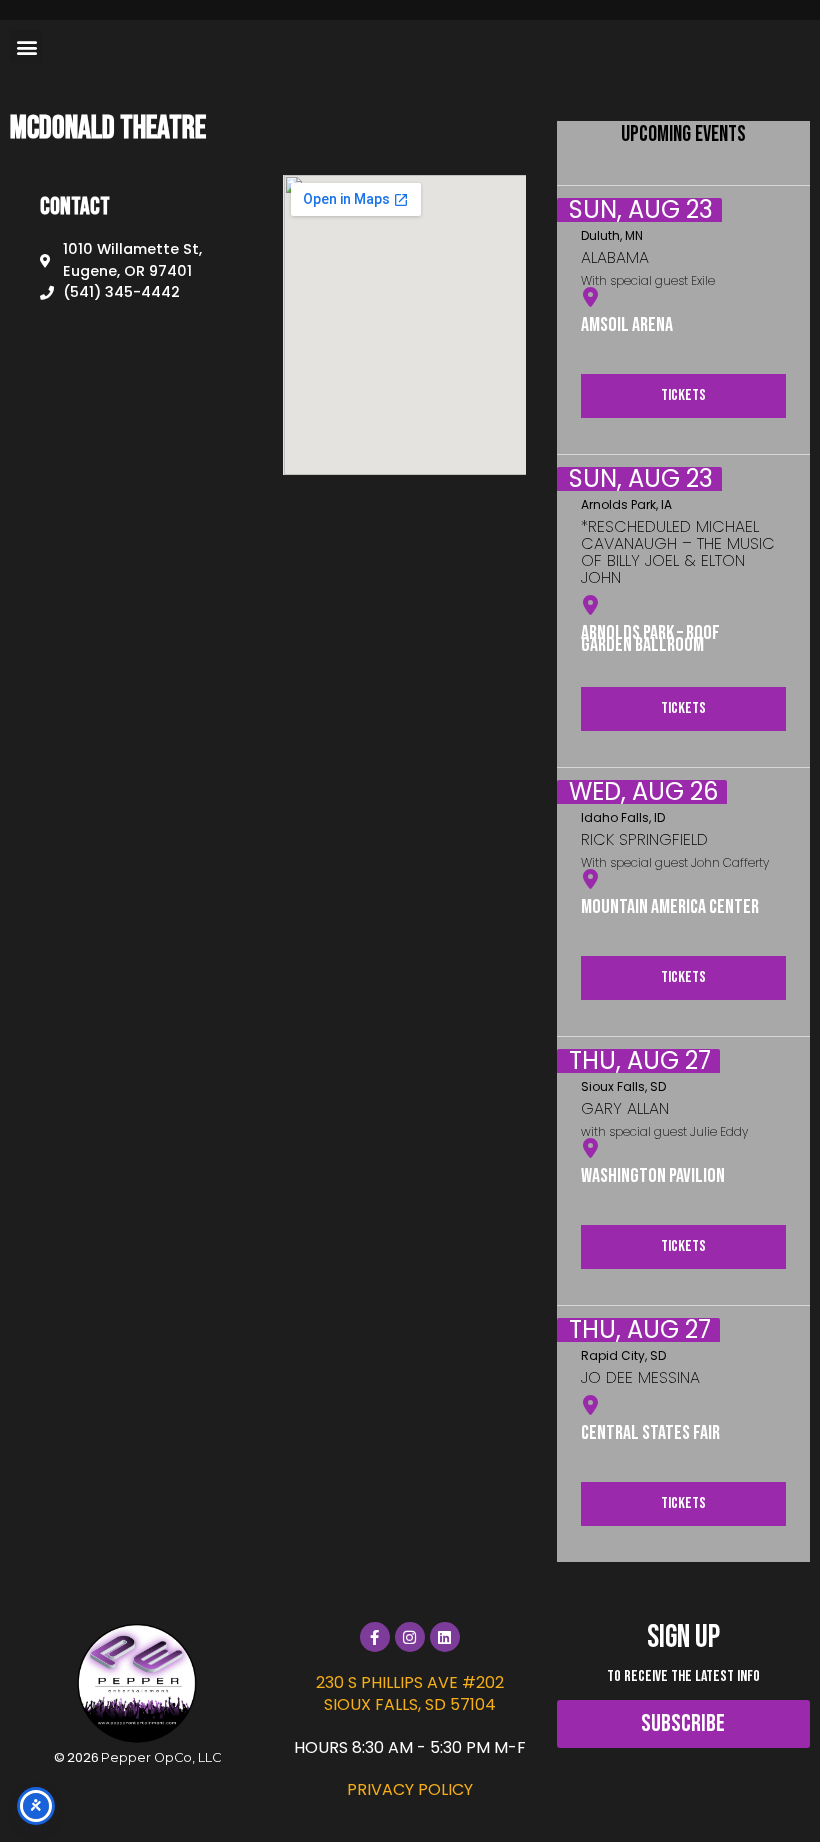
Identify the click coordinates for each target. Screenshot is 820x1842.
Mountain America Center (670, 907)
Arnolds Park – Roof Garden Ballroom (650, 639)
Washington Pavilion (653, 1176)
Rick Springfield (644, 839)
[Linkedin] (445, 1637)
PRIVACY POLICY (410, 1789)
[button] (26, 46)
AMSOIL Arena (627, 325)
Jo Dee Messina (640, 1377)
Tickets (683, 395)
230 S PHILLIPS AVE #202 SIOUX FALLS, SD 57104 (410, 1693)
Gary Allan (625, 1108)
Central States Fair (650, 1433)
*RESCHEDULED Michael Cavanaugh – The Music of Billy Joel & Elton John (678, 552)
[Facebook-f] (375, 1637)
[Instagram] (410, 1637)
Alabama (615, 257)
